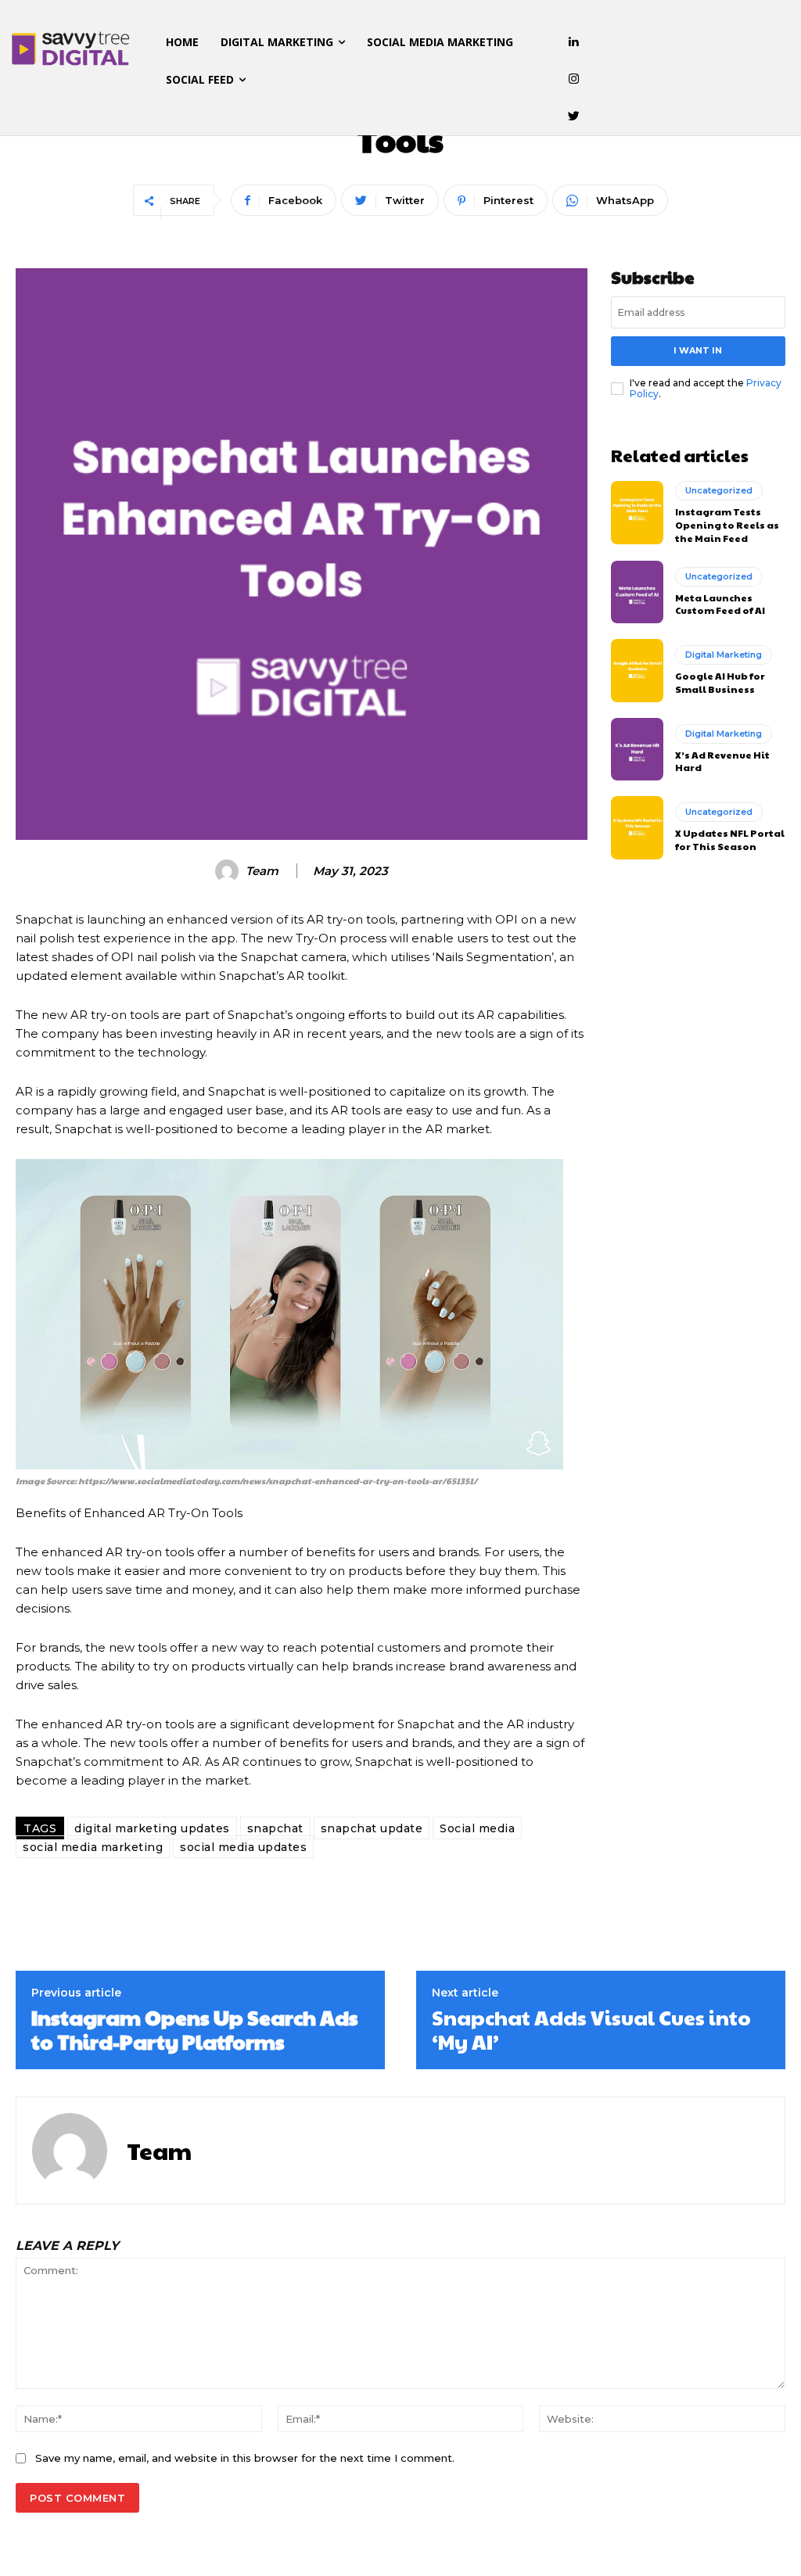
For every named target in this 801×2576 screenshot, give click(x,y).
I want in (698, 350)
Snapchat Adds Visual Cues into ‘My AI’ (591, 2029)
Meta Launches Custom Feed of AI (720, 604)
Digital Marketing (724, 655)
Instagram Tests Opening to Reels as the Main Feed (727, 525)
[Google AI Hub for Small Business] (637, 670)
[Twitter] (574, 117)
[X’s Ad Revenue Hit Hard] (637, 749)
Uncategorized (719, 490)
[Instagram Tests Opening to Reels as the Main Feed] (637, 512)
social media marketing (93, 1847)
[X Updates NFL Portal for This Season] (637, 827)
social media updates (243, 1847)
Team (262, 871)
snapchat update (372, 1828)
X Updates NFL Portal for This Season (730, 840)
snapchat (275, 1828)
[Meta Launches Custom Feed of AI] (637, 592)
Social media (477, 1828)
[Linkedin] (574, 42)
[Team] (229, 871)
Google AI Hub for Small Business (720, 682)
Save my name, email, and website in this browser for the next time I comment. (245, 2458)
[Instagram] (574, 80)
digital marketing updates (152, 1828)
